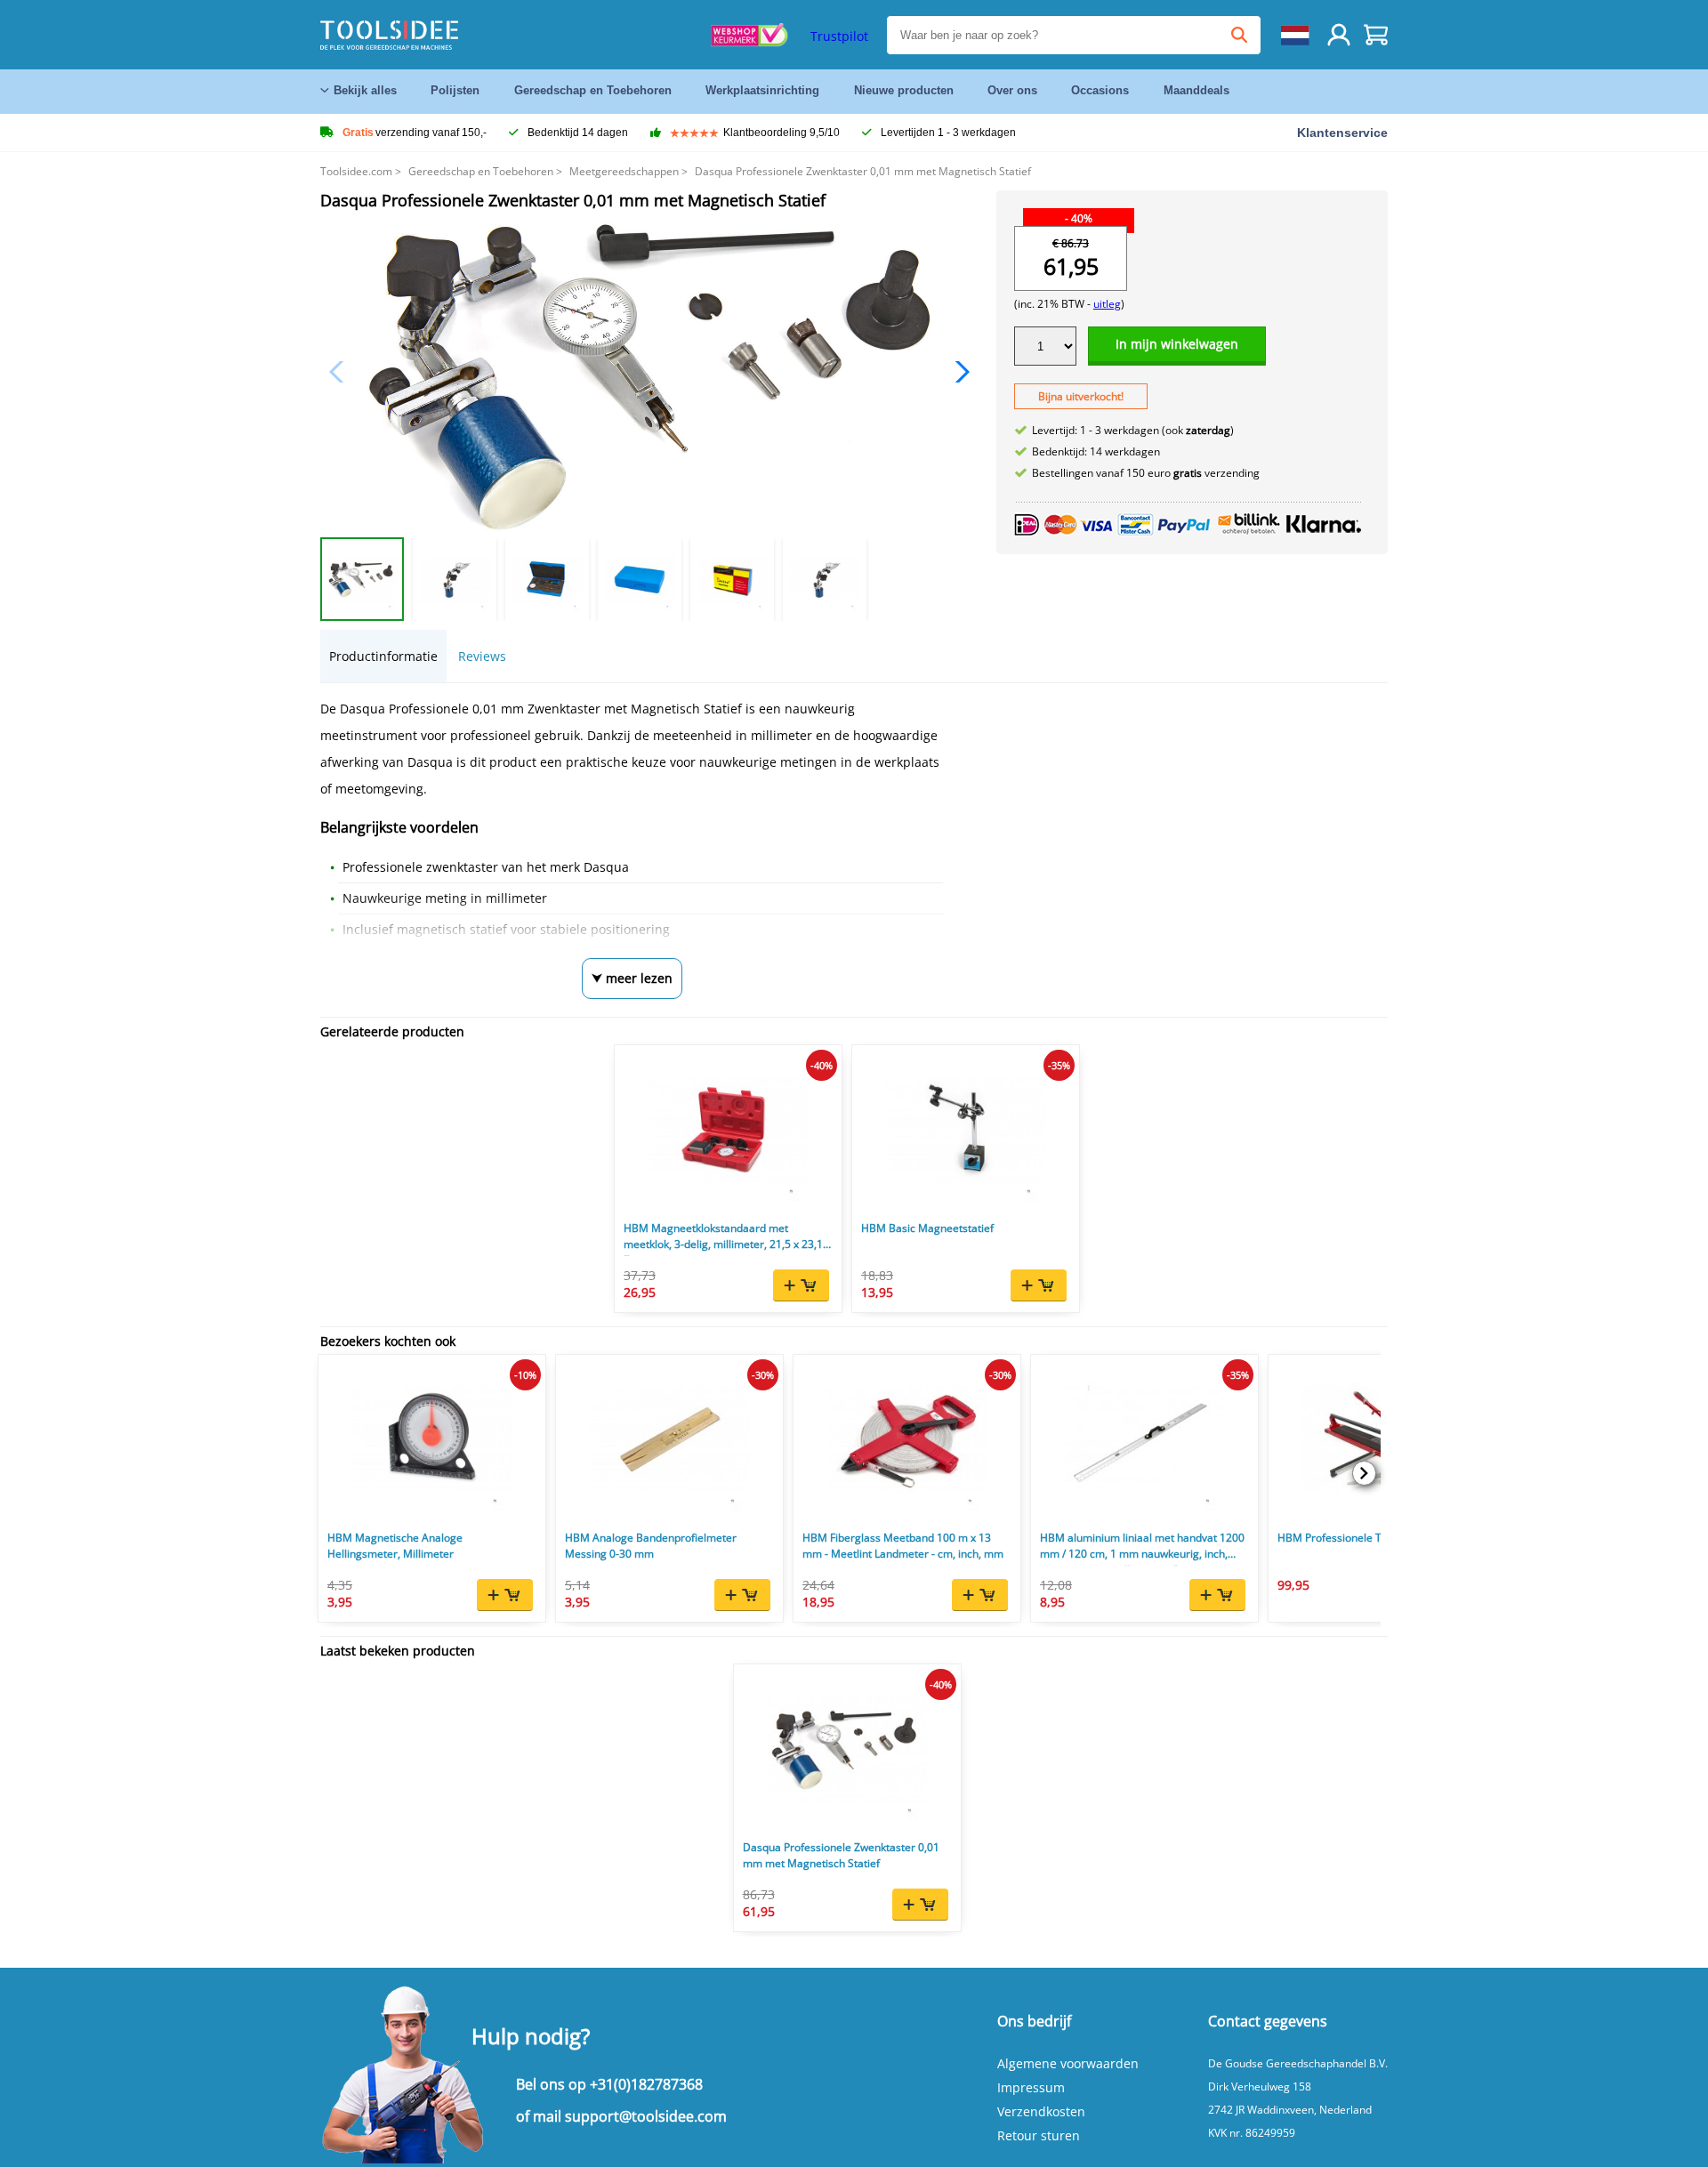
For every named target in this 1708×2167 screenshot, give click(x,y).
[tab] (383, 656)
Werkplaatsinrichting (762, 90)
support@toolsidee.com (646, 2116)
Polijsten (455, 90)
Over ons (1012, 90)
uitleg (1107, 304)
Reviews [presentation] (482, 656)
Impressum (1031, 2087)
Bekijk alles (365, 90)
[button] (958, 372)
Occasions (1100, 90)
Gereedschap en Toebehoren (593, 90)
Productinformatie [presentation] (383, 656)
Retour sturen (1039, 2135)
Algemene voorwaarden (1068, 2063)
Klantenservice (1342, 133)
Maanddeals (1196, 90)
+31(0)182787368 (646, 2084)
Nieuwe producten (904, 90)
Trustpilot (839, 36)
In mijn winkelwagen (1177, 344)
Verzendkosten (1041, 2111)
